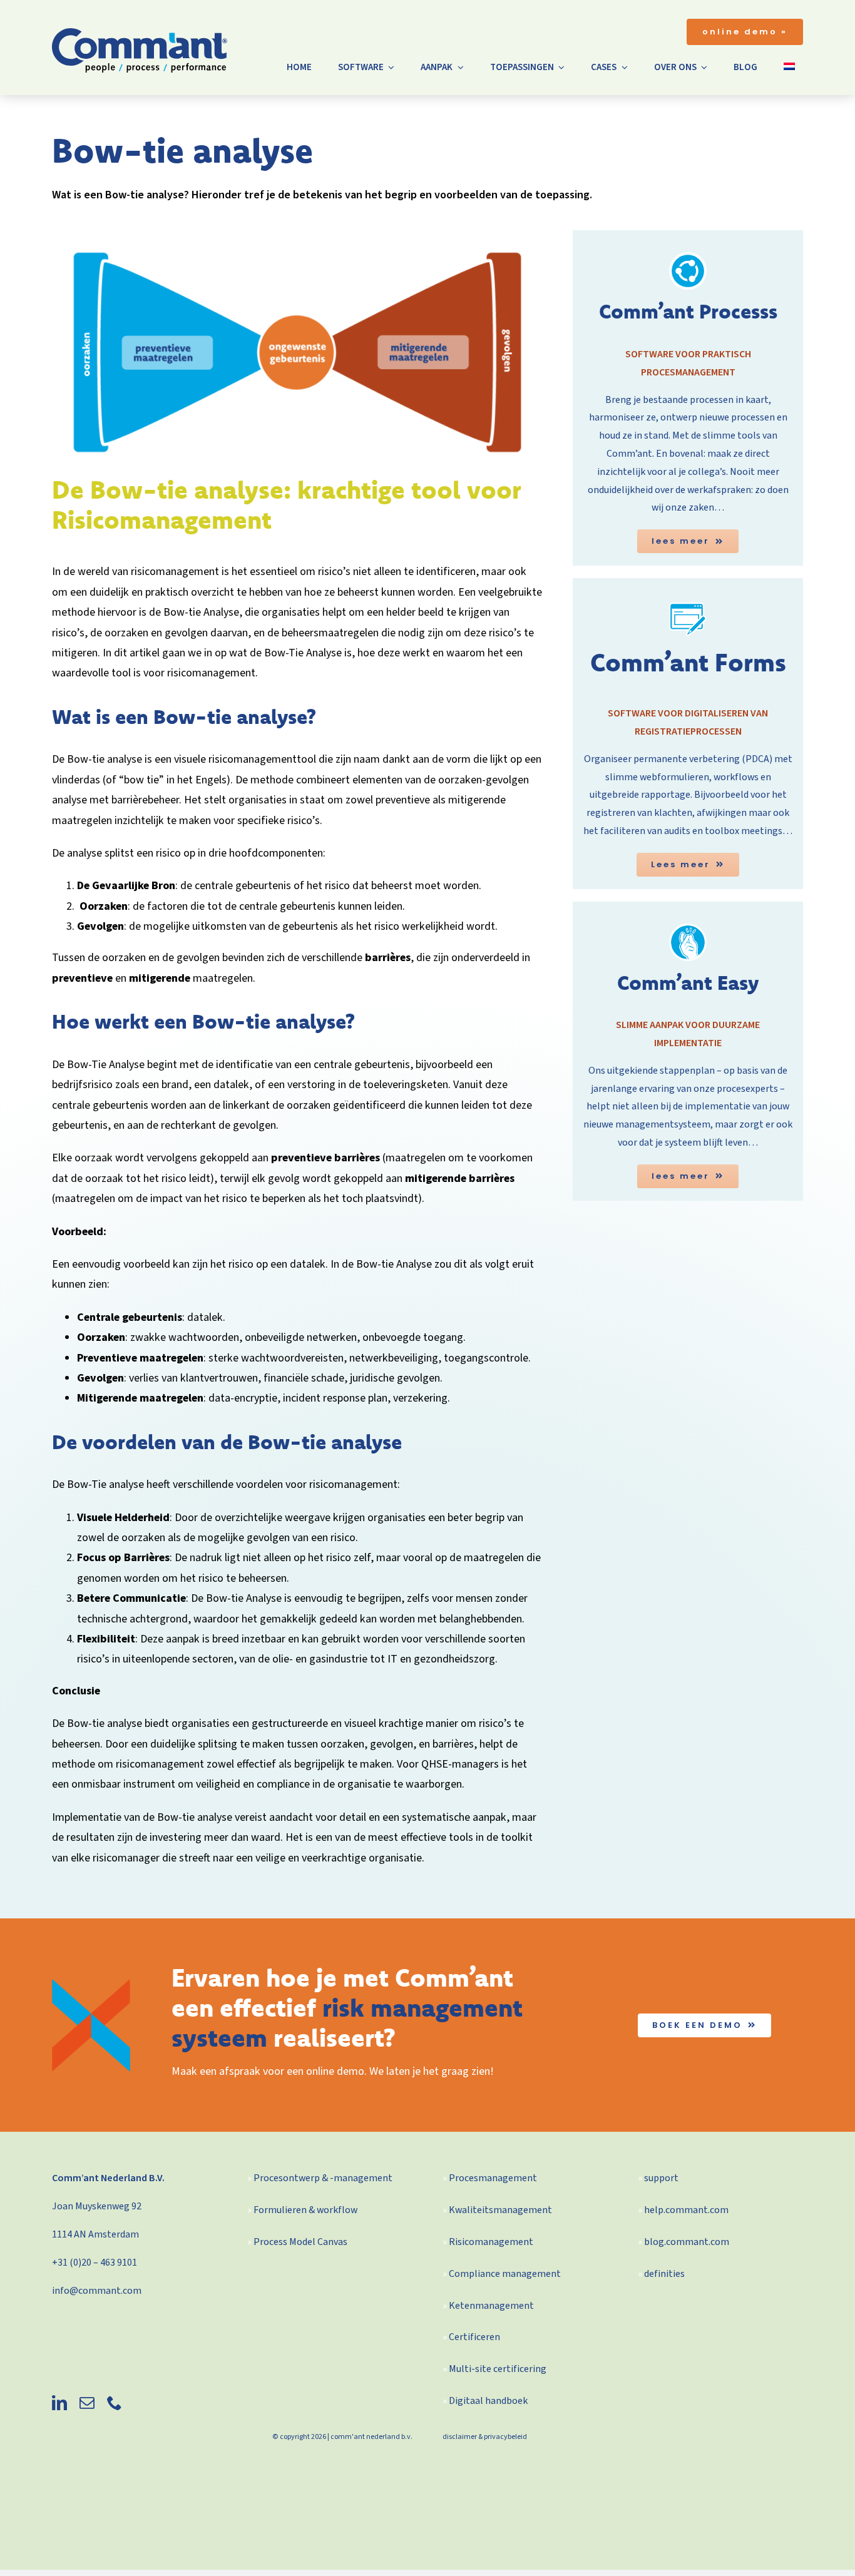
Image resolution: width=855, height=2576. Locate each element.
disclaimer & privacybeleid (485, 2437)
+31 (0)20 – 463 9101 (95, 2263)
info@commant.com (97, 2291)
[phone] (115, 2403)
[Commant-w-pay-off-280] (140, 33)
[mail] (87, 2403)
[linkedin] (59, 2403)
